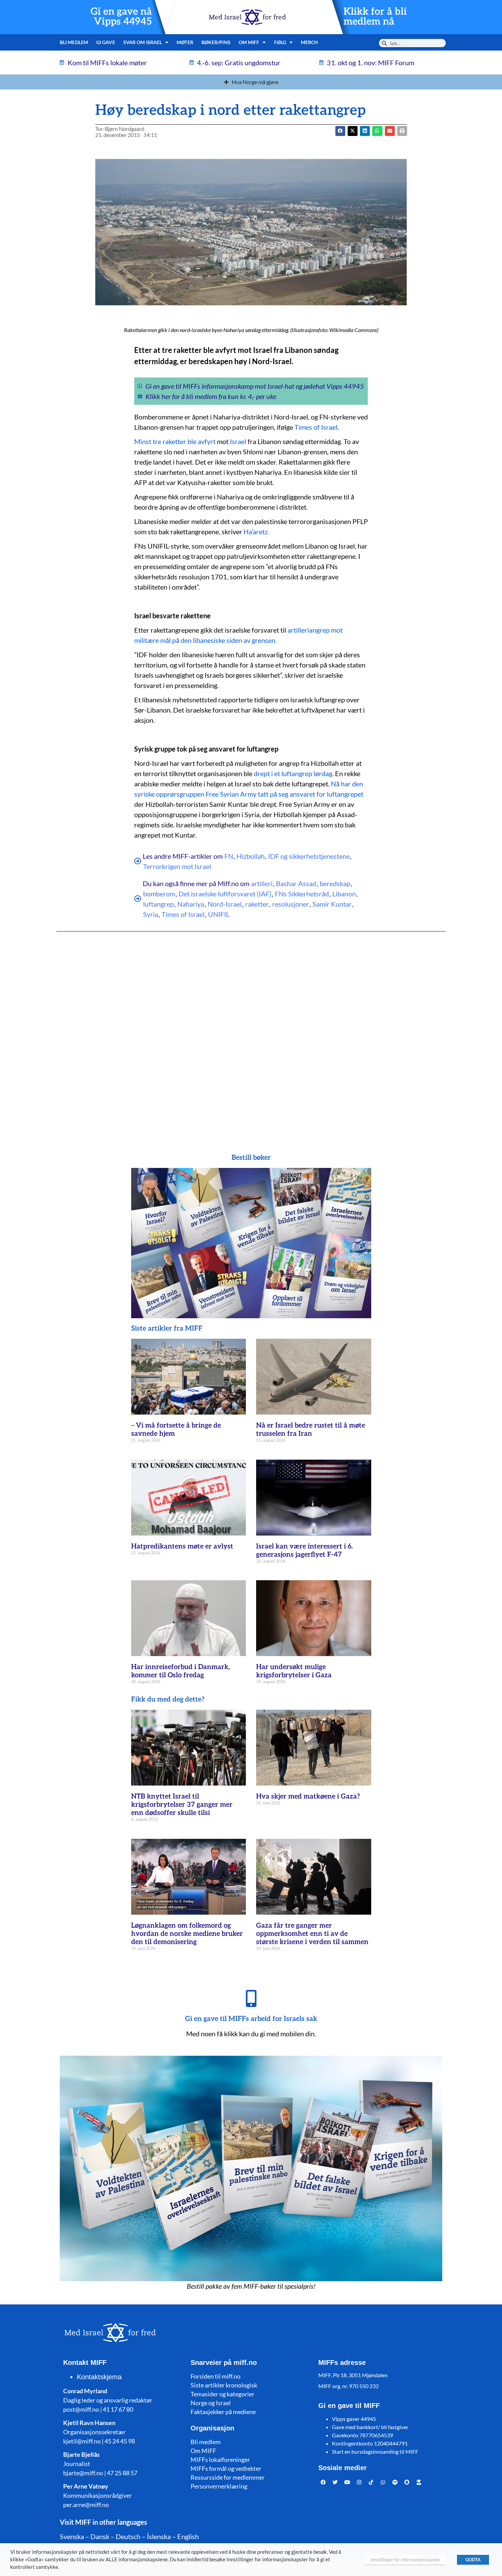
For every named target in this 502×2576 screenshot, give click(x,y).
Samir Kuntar (332, 904)
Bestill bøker (251, 1158)
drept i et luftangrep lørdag (293, 773)
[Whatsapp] (383, 2482)
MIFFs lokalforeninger (220, 2460)
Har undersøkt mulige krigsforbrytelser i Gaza (294, 1671)
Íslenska (159, 2536)
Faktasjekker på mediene (223, 2412)
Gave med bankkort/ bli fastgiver (370, 2427)
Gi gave (106, 42)
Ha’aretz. (256, 532)
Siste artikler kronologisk (224, 2385)
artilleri (262, 883)
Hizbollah (251, 856)
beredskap (335, 883)
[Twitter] (335, 2482)
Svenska (72, 2536)
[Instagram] (359, 2482)
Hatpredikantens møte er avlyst (182, 1546)
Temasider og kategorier (222, 2394)
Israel (238, 441)
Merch (310, 42)
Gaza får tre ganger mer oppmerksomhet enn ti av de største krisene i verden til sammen (312, 1934)
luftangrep (158, 904)
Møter (185, 42)
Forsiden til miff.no (215, 2376)
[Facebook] (323, 2482)
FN (229, 856)
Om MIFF (203, 2451)
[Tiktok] (371, 2482)
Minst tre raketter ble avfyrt (175, 441)
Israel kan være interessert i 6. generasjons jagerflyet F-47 (304, 1551)
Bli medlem (74, 42)
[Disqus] (251, 1029)
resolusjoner (291, 904)
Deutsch (128, 2536)
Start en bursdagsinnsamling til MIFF (375, 2451)
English (188, 2536)
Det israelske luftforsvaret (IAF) (225, 894)
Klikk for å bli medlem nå (375, 17)
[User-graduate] (419, 2482)
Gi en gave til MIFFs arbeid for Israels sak (251, 2019)
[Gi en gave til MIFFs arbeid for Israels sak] (251, 1998)
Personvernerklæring (219, 2486)
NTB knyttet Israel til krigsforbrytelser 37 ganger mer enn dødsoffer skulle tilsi (182, 1805)
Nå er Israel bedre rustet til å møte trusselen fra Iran (311, 1430)
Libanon (344, 894)
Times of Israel (316, 427)
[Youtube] (347, 2482)
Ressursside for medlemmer (228, 2477)
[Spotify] (395, 2482)
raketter (257, 904)
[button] (353, 131)
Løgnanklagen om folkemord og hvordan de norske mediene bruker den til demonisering (187, 1934)
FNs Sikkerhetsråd (302, 894)
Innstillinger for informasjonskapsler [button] (405, 2560)
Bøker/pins (216, 42)
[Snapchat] (407, 2482)
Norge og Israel (211, 2403)
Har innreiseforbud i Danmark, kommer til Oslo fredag (180, 1671)
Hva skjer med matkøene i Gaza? (308, 1796)
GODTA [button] (473, 2560)
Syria (151, 914)
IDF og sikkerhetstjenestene (309, 856)
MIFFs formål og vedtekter (226, 2468)
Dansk (100, 2536)
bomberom (159, 894)
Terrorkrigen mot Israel (177, 866)
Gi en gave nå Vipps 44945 (121, 17)
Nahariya (191, 904)
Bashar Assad (296, 883)
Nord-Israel (225, 904)
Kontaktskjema (99, 2377)
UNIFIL (219, 914)
